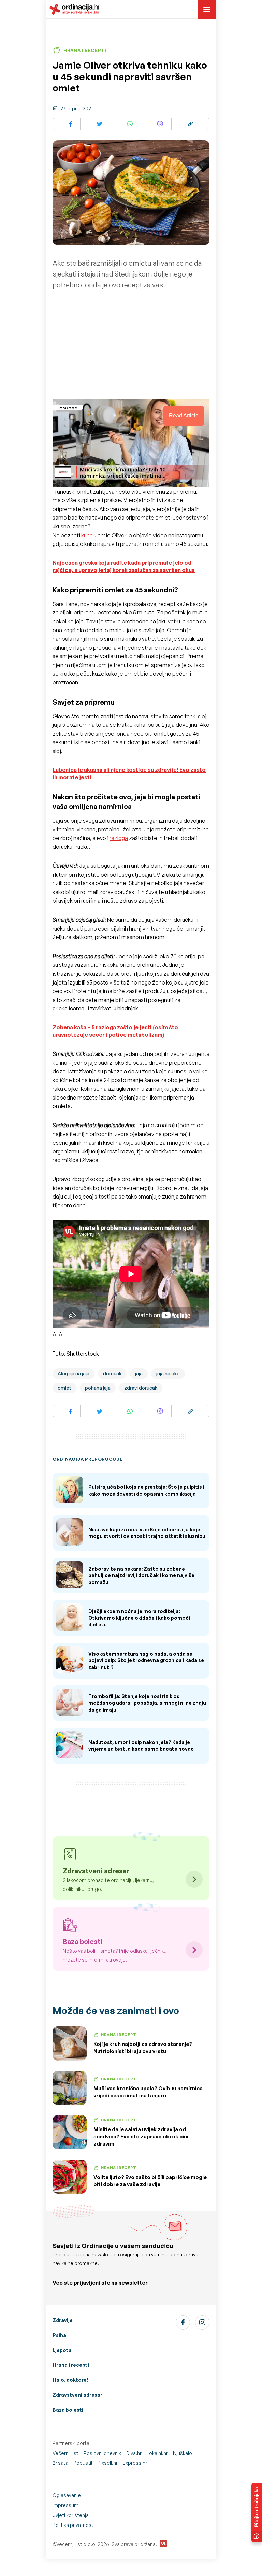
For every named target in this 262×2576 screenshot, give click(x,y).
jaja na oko (168, 1374)
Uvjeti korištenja (71, 2515)
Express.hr (135, 2463)
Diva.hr (134, 2453)
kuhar (88, 535)
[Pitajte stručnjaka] (257, 2513)
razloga (119, 838)
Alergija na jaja (74, 1374)
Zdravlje (63, 2320)
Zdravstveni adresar (77, 2395)
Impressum (65, 2505)
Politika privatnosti (74, 2525)
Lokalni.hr (157, 2453)
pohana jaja (98, 1388)
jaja (139, 1374)
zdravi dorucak (141, 1388)
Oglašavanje (67, 2495)
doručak (112, 1374)
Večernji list (65, 2453)
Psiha (59, 2335)
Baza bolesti (68, 2410)
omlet (64, 1388)
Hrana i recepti (71, 2365)
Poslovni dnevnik (102, 2453)
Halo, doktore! (70, 2380)
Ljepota (62, 2350)
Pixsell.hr (108, 2463)
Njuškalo (183, 2453)
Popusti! (83, 2463)
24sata (60, 2463)
